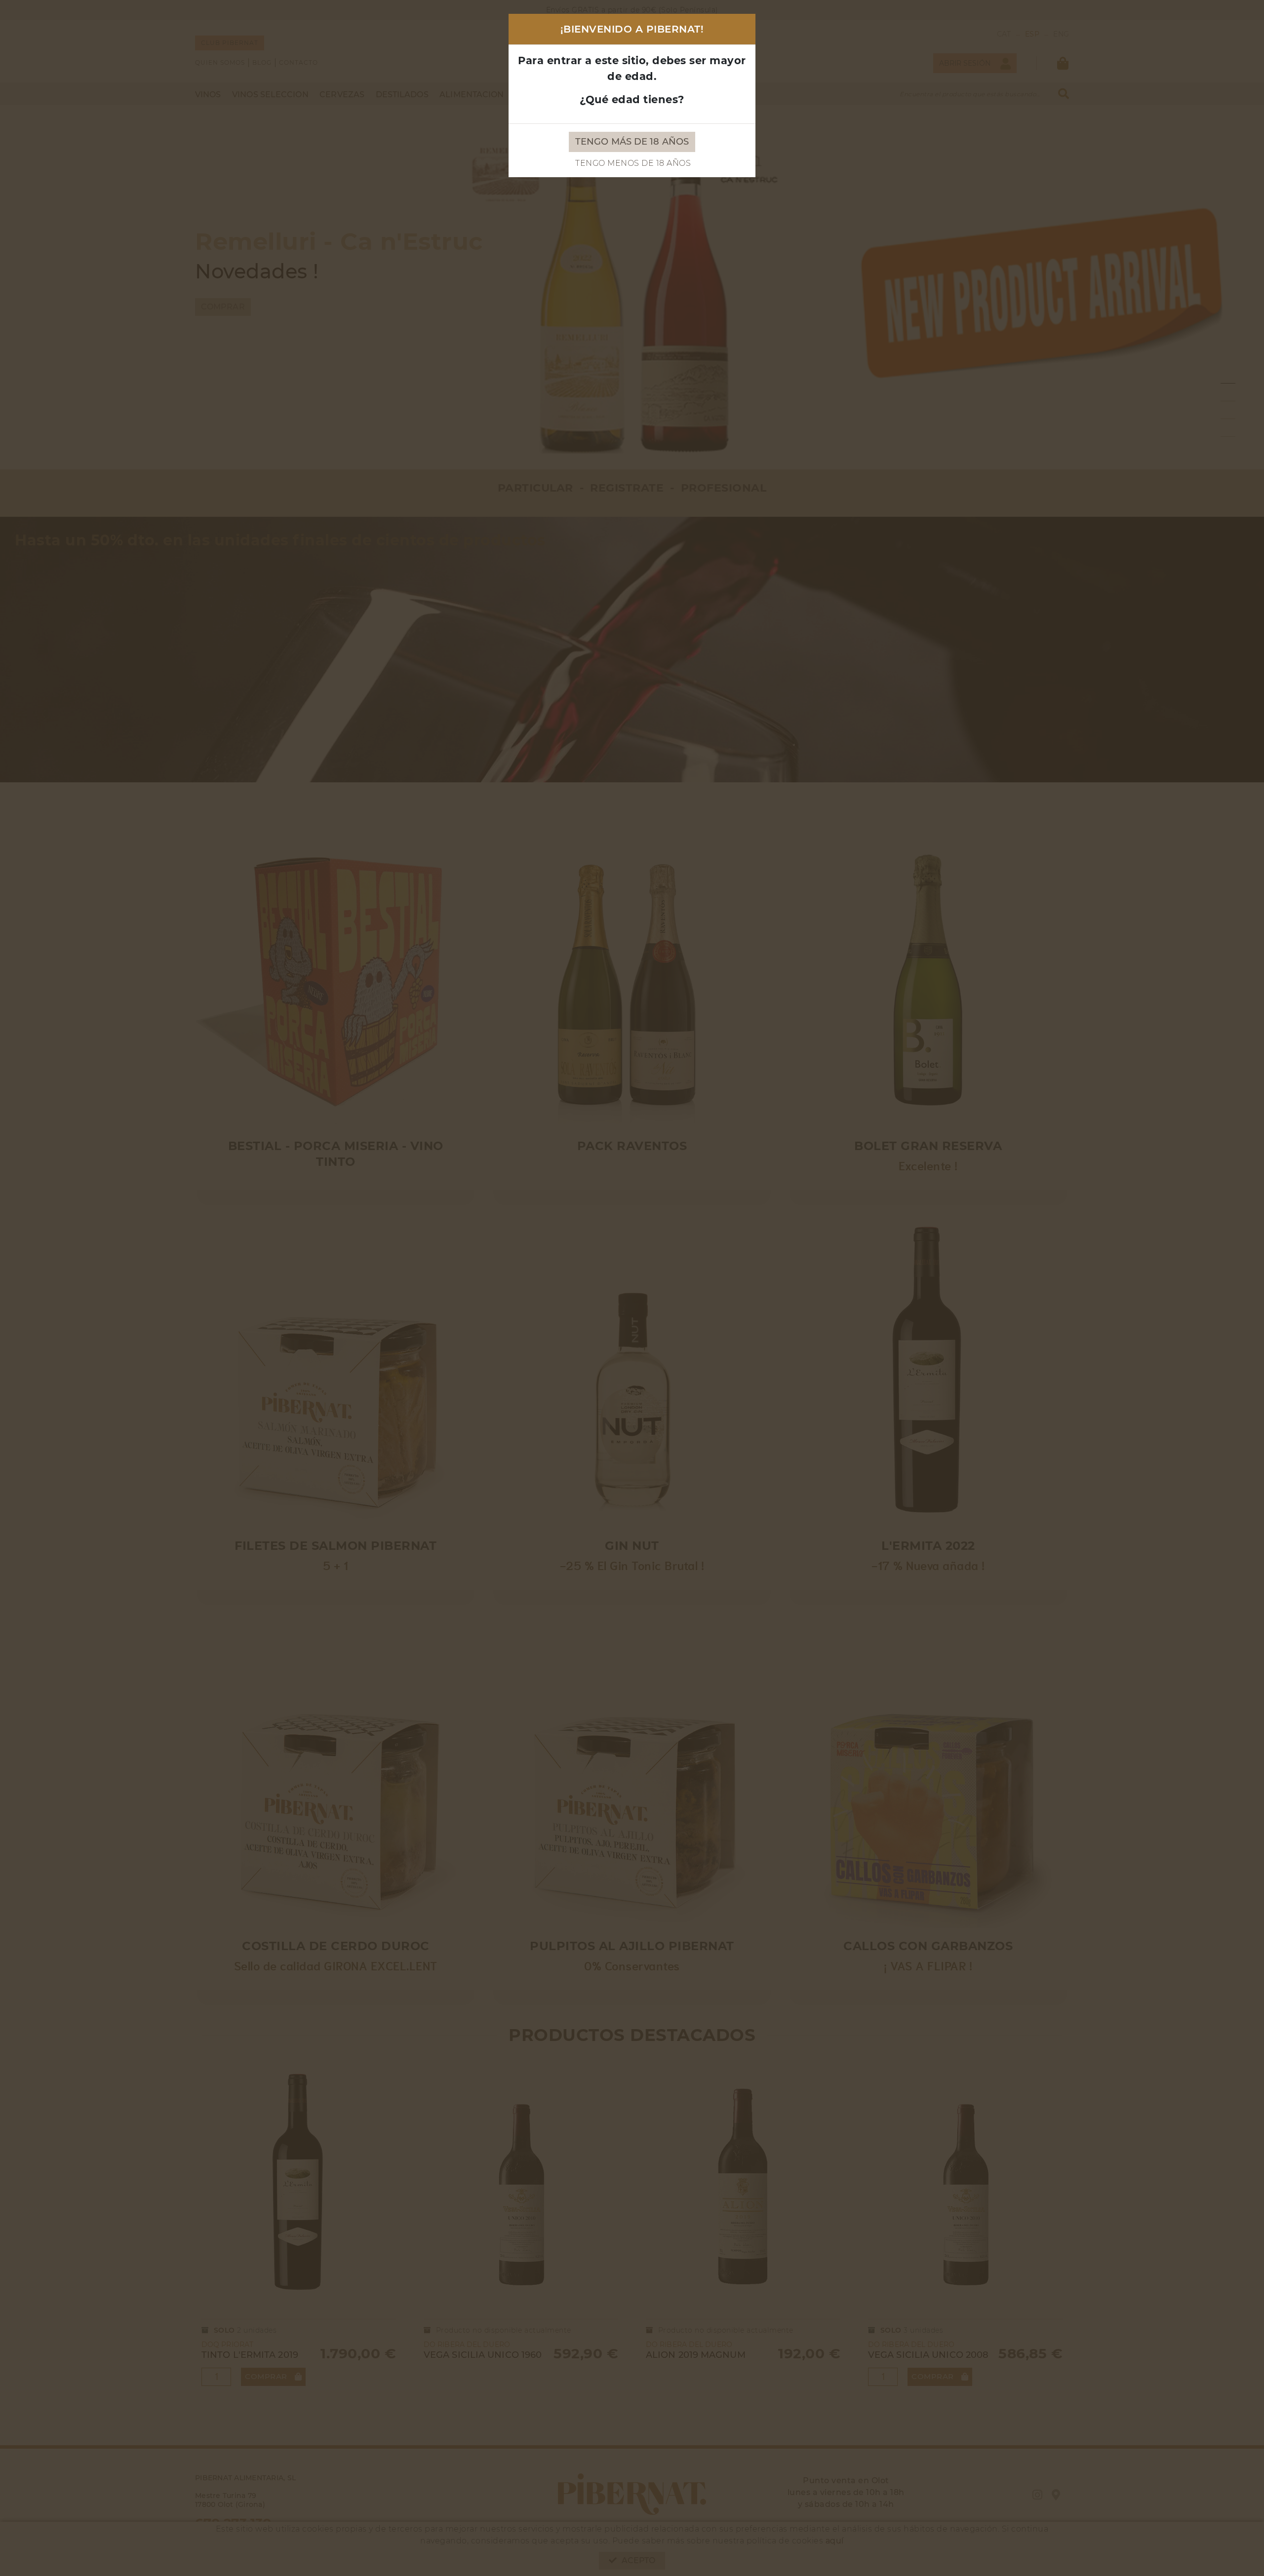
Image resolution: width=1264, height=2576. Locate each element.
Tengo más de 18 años (632, 142)
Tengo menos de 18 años (633, 163)
